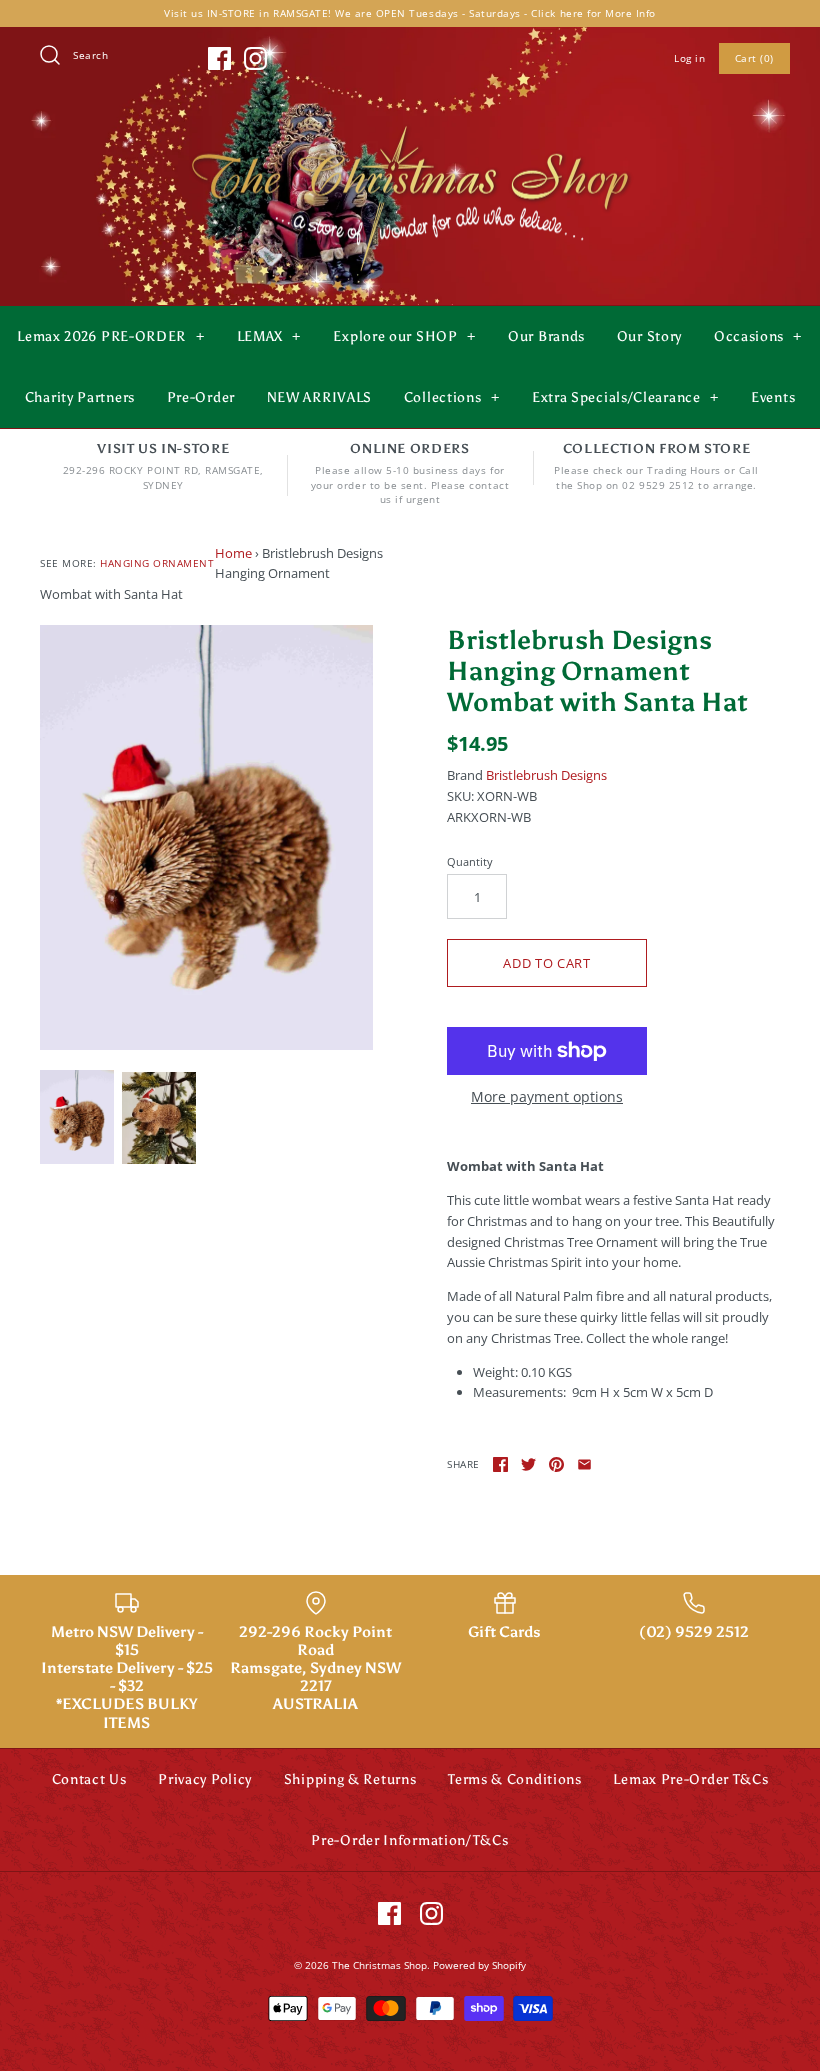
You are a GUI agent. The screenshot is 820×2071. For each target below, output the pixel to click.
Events (773, 397)
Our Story (649, 336)
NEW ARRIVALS (319, 397)
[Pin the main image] (556, 1464)
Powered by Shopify (479, 1965)
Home (233, 553)
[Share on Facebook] (500, 1464)
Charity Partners (80, 397)
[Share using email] (584, 1464)
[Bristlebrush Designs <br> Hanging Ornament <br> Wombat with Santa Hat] (206, 837)
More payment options (547, 1097)
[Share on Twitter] (528, 1464)
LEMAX (269, 336)
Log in (689, 58)
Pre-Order (201, 397)
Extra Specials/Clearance (625, 397)
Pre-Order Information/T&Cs (409, 1840)
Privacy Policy (205, 1779)
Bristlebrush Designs (546, 775)
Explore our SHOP (404, 336)
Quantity (470, 861)
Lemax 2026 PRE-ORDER (110, 336)
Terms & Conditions (515, 1779)
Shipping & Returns (350, 1779)
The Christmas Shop (379, 1965)
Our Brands (546, 336)
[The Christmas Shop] (410, 122)
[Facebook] (219, 58)
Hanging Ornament (157, 563)
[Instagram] (255, 58)
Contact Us (89, 1779)
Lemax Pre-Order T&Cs (690, 1779)
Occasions (758, 336)
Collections (452, 397)
